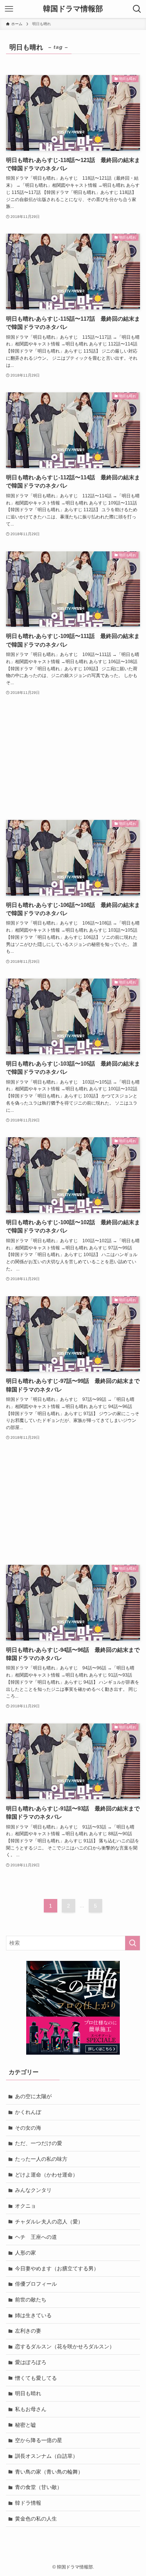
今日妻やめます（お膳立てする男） (57, 2268)
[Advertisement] (73, 758)
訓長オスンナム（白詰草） (46, 2456)
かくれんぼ (28, 2112)
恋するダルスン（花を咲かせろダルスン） (65, 2346)
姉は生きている (33, 2315)
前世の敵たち (31, 2300)
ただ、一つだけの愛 (39, 2143)
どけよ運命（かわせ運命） (46, 2175)
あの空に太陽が (33, 2096)
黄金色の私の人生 (36, 2519)
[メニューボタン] (9, 9)
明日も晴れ (28, 2393)
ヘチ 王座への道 (36, 2237)
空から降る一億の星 (39, 2440)
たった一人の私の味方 (41, 2159)
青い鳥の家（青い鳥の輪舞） (49, 2472)
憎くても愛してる (36, 2378)
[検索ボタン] (137, 9)
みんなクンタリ (33, 2190)
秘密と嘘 (25, 2425)
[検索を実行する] (133, 1943)
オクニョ (25, 2206)
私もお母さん (31, 2409)
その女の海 (28, 2128)
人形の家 (25, 2253)
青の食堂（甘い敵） (39, 2487)
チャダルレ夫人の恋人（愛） (49, 2222)
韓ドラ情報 (28, 2503)
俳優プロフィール (36, 2284)
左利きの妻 (28, 2331)
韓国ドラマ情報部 (73, 9)
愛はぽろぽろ (31, 2362)
